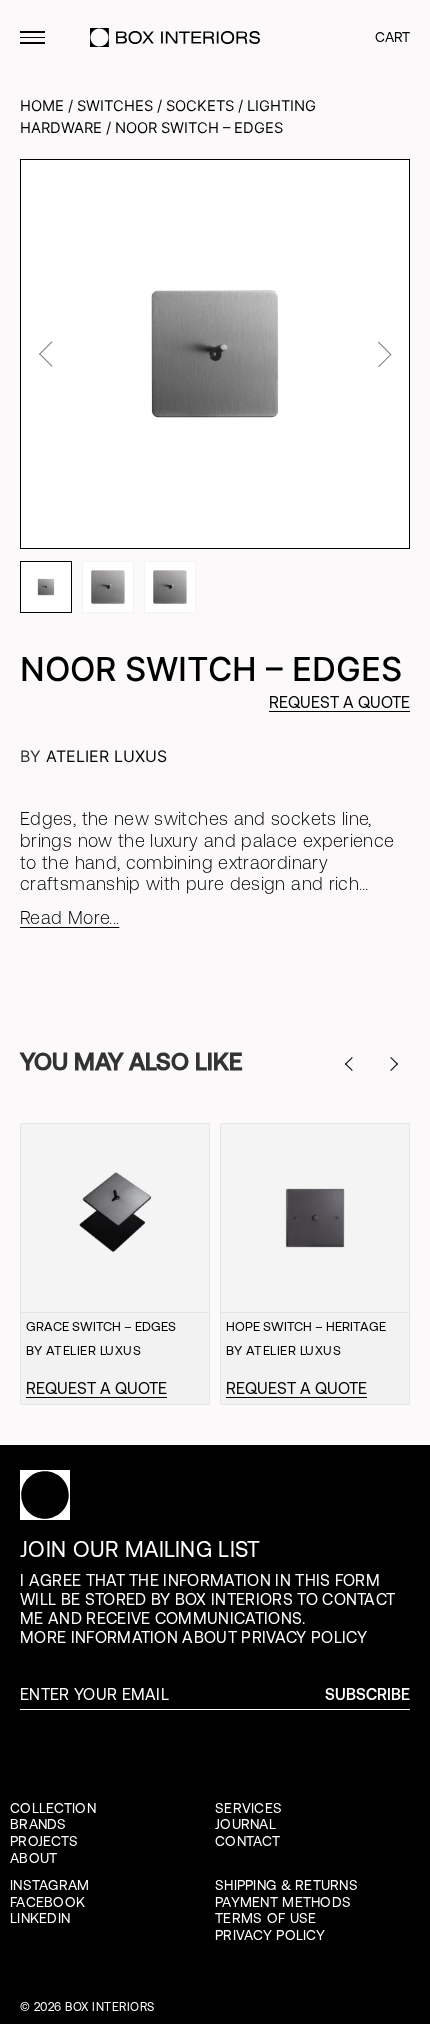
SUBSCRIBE (367, 1694)
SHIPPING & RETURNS (286, 1885)
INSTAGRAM (50, 1885)
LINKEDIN (40, 1918)
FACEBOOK (47, 1902)
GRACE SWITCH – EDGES (101, 1326)
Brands (38, 1824)
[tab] (46, 587)
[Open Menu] (32, 37)
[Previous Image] (48, 354)
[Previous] (359, 1064)
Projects (44, 1841)
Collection (53, 1808)
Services (248, 1808)
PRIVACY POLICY (270, 1935)
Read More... (69, 917)
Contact (247, 1841)
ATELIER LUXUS (106, 756)
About (33, 1858)
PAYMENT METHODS (283, 1902)
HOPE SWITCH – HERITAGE (306, 1326)
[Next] (398, 1064)
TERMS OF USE (265, 1918)
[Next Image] (381, 354)
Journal (245, 1824)
